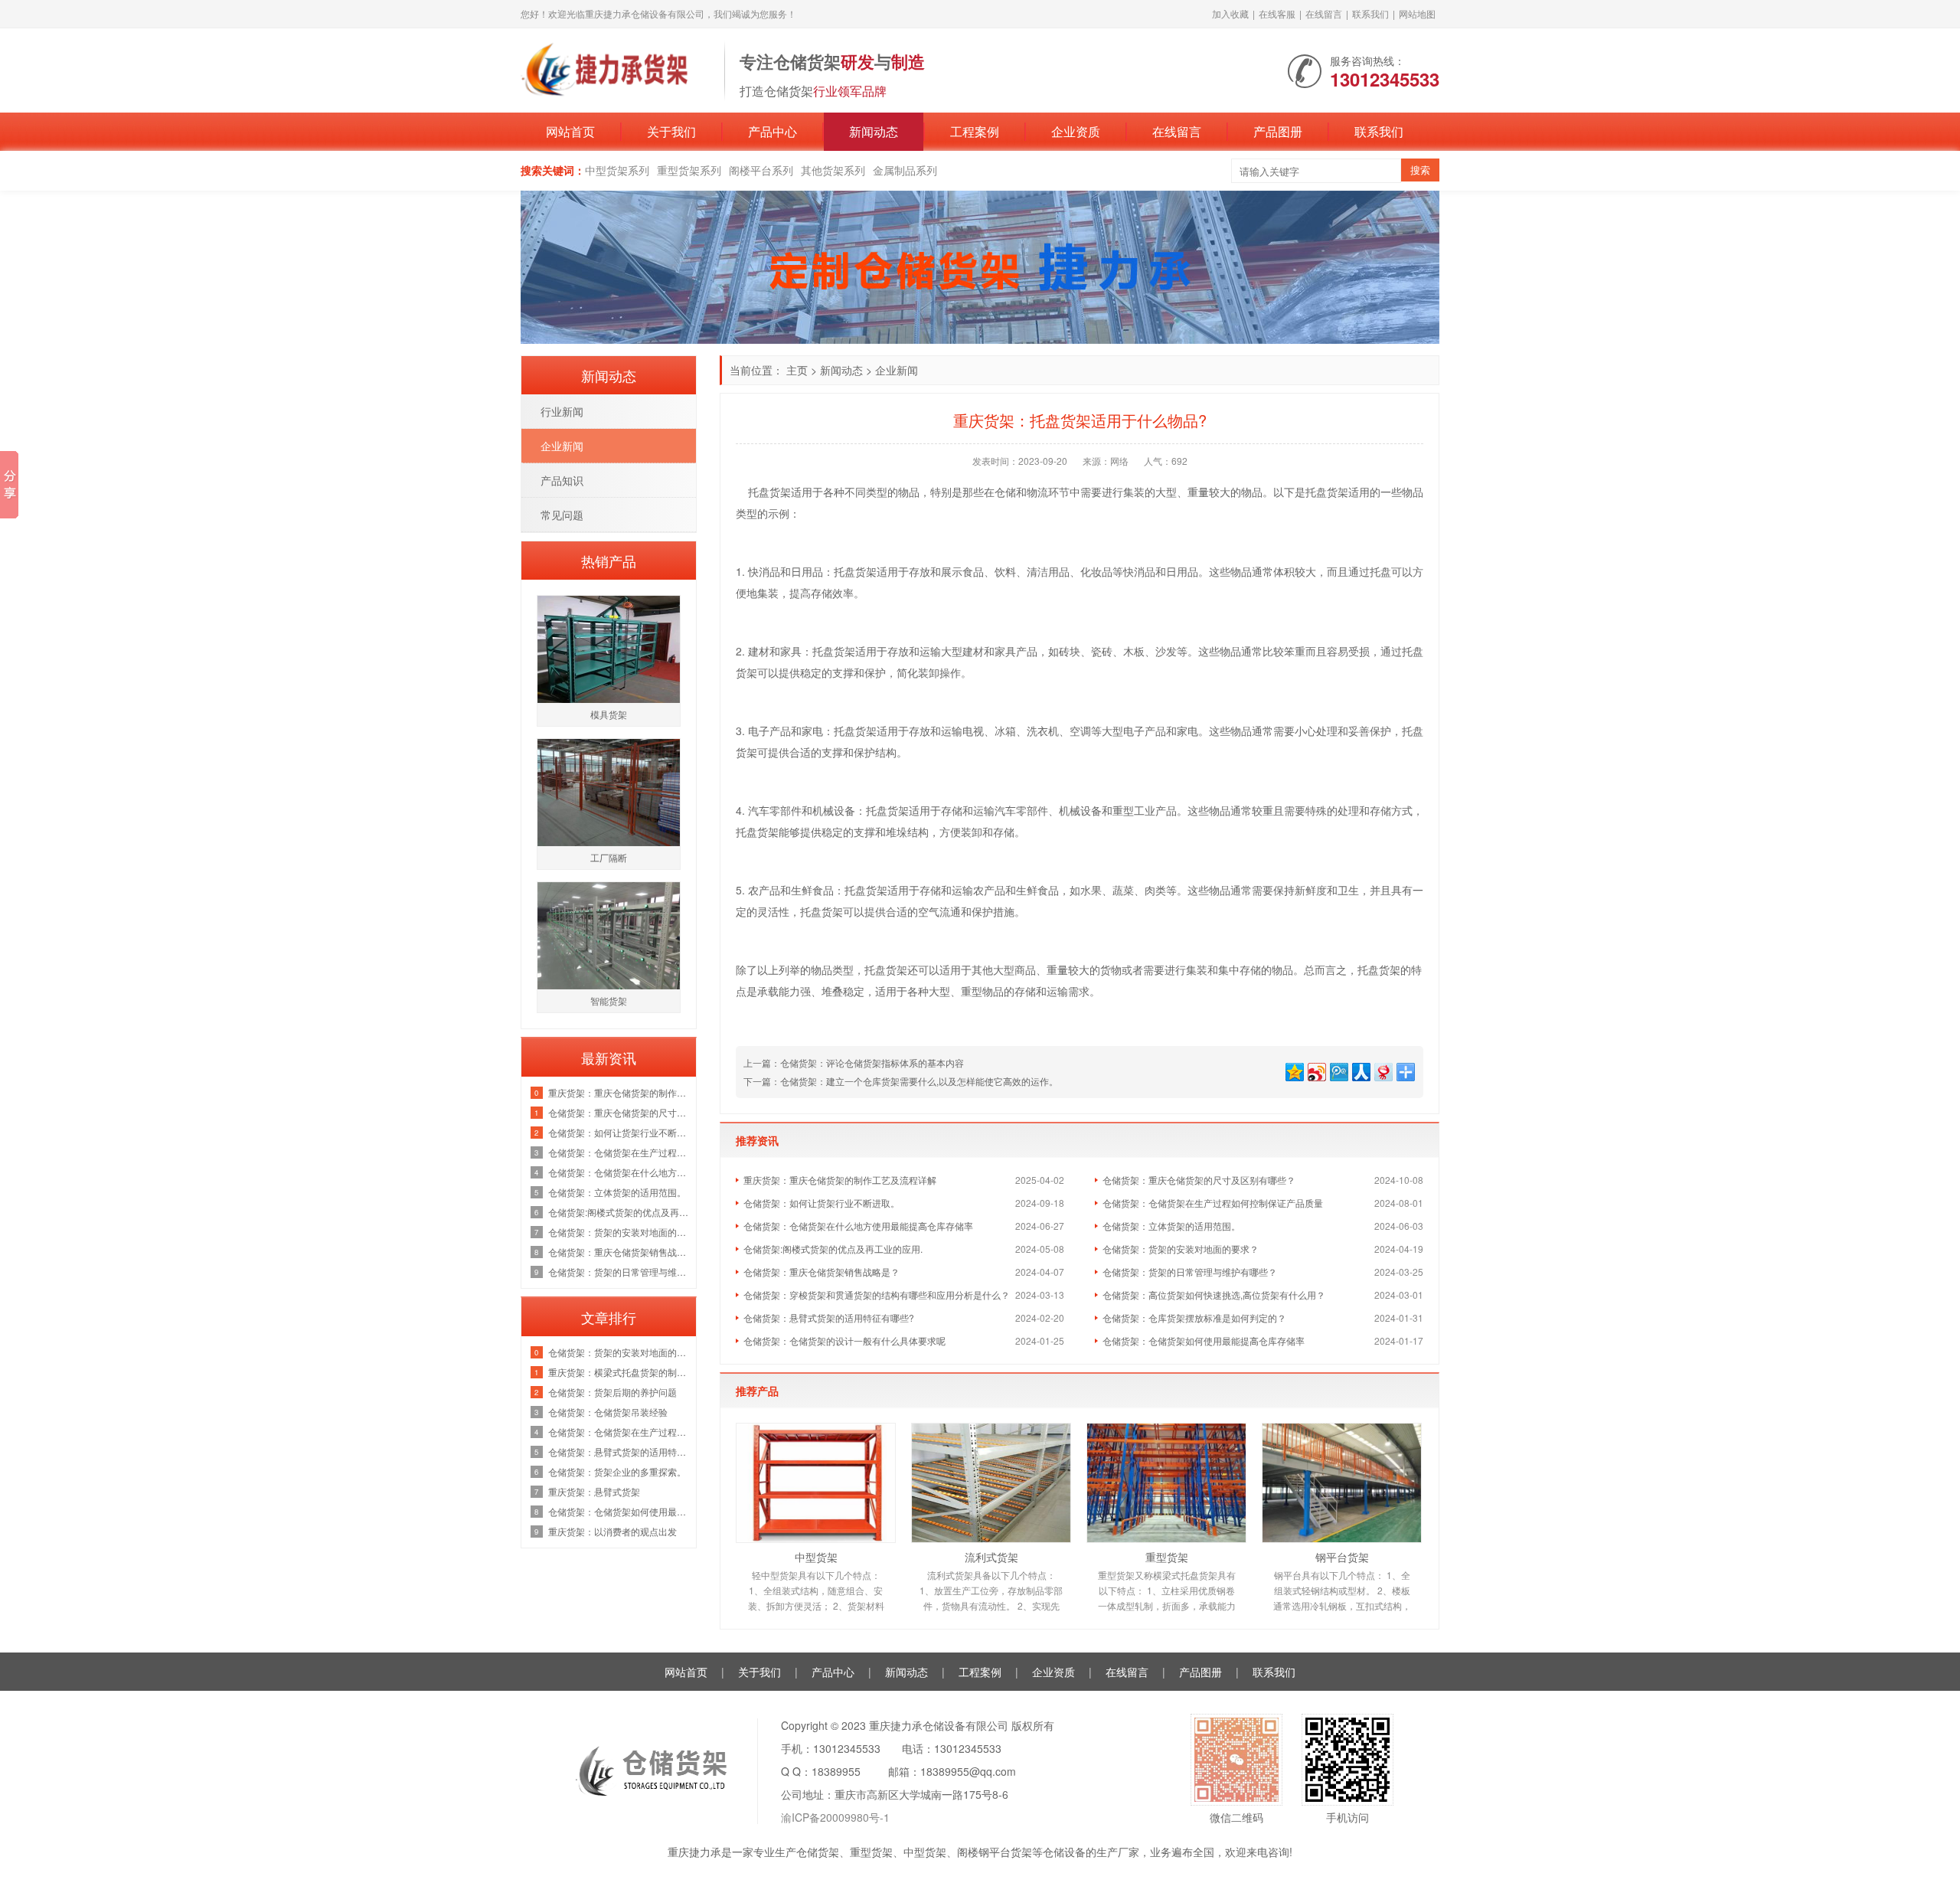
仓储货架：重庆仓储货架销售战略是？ (822, 1272)
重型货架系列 (689, 170)
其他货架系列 (833, 170)
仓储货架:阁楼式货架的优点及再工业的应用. (833, 1249)
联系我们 (1370, 13)
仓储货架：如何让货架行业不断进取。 (822, 1203)
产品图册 (1278, 131)
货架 (780, 492)
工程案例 (975, 131)
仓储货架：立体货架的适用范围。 (1171, 1226)
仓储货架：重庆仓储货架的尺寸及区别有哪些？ (1199, 1180)
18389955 (836, 1771)
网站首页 (570, 131)
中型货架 (816, 1557)
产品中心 (773, 131)
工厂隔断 (609, 857)
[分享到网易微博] (1382, 1070)
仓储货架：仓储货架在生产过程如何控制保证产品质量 (1213, 1203)
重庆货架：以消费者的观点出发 (612, 1531)
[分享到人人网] (1360, 1070)
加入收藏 (1230, 13)
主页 (797, 370)
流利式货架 (991, 1557)
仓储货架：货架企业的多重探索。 (617, 1471)
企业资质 (1076, 131)
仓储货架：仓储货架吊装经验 (608, 1412)
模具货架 (609, 714)
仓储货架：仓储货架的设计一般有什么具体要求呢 (844, 1340)
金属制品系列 (905, 170)
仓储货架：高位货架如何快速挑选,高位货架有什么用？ (1214, 1295)
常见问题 (562, 515)
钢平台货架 (1342, 1557)
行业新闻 (562, 411)
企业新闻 (897, 370)
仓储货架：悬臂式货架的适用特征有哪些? (829, 1317)
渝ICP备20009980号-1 (835, 1817)
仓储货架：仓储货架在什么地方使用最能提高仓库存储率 (858, 1226)
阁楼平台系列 (761, 170)
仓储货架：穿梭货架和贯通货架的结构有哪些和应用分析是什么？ (877, 1295)
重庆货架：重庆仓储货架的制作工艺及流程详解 (840, 1180)
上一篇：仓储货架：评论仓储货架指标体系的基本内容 (854, 1062)
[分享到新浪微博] (1316, 1070)
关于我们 (671, 131)
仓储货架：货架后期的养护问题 (612, 1392)
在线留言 (1324, 13)
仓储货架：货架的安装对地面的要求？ (1181, 1249)
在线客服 (1277, 13)
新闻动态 (874, 131)
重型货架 (1167, 1557)
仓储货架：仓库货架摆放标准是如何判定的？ (1194, 1317)
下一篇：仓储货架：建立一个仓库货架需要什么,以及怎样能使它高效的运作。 (901, 1081)
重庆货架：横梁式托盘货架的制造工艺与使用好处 (618, 1372)
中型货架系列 (617, 170)
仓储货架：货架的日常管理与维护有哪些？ (1190, 1272)
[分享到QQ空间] (1294, 1070)
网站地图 (1417, 13)
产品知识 (562, 480)
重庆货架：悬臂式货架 (594, 1491)
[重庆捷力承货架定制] (615, 69)
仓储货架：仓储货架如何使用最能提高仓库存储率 (1204, 1340)
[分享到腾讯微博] (1338, 1070)
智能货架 (609, 1000)
